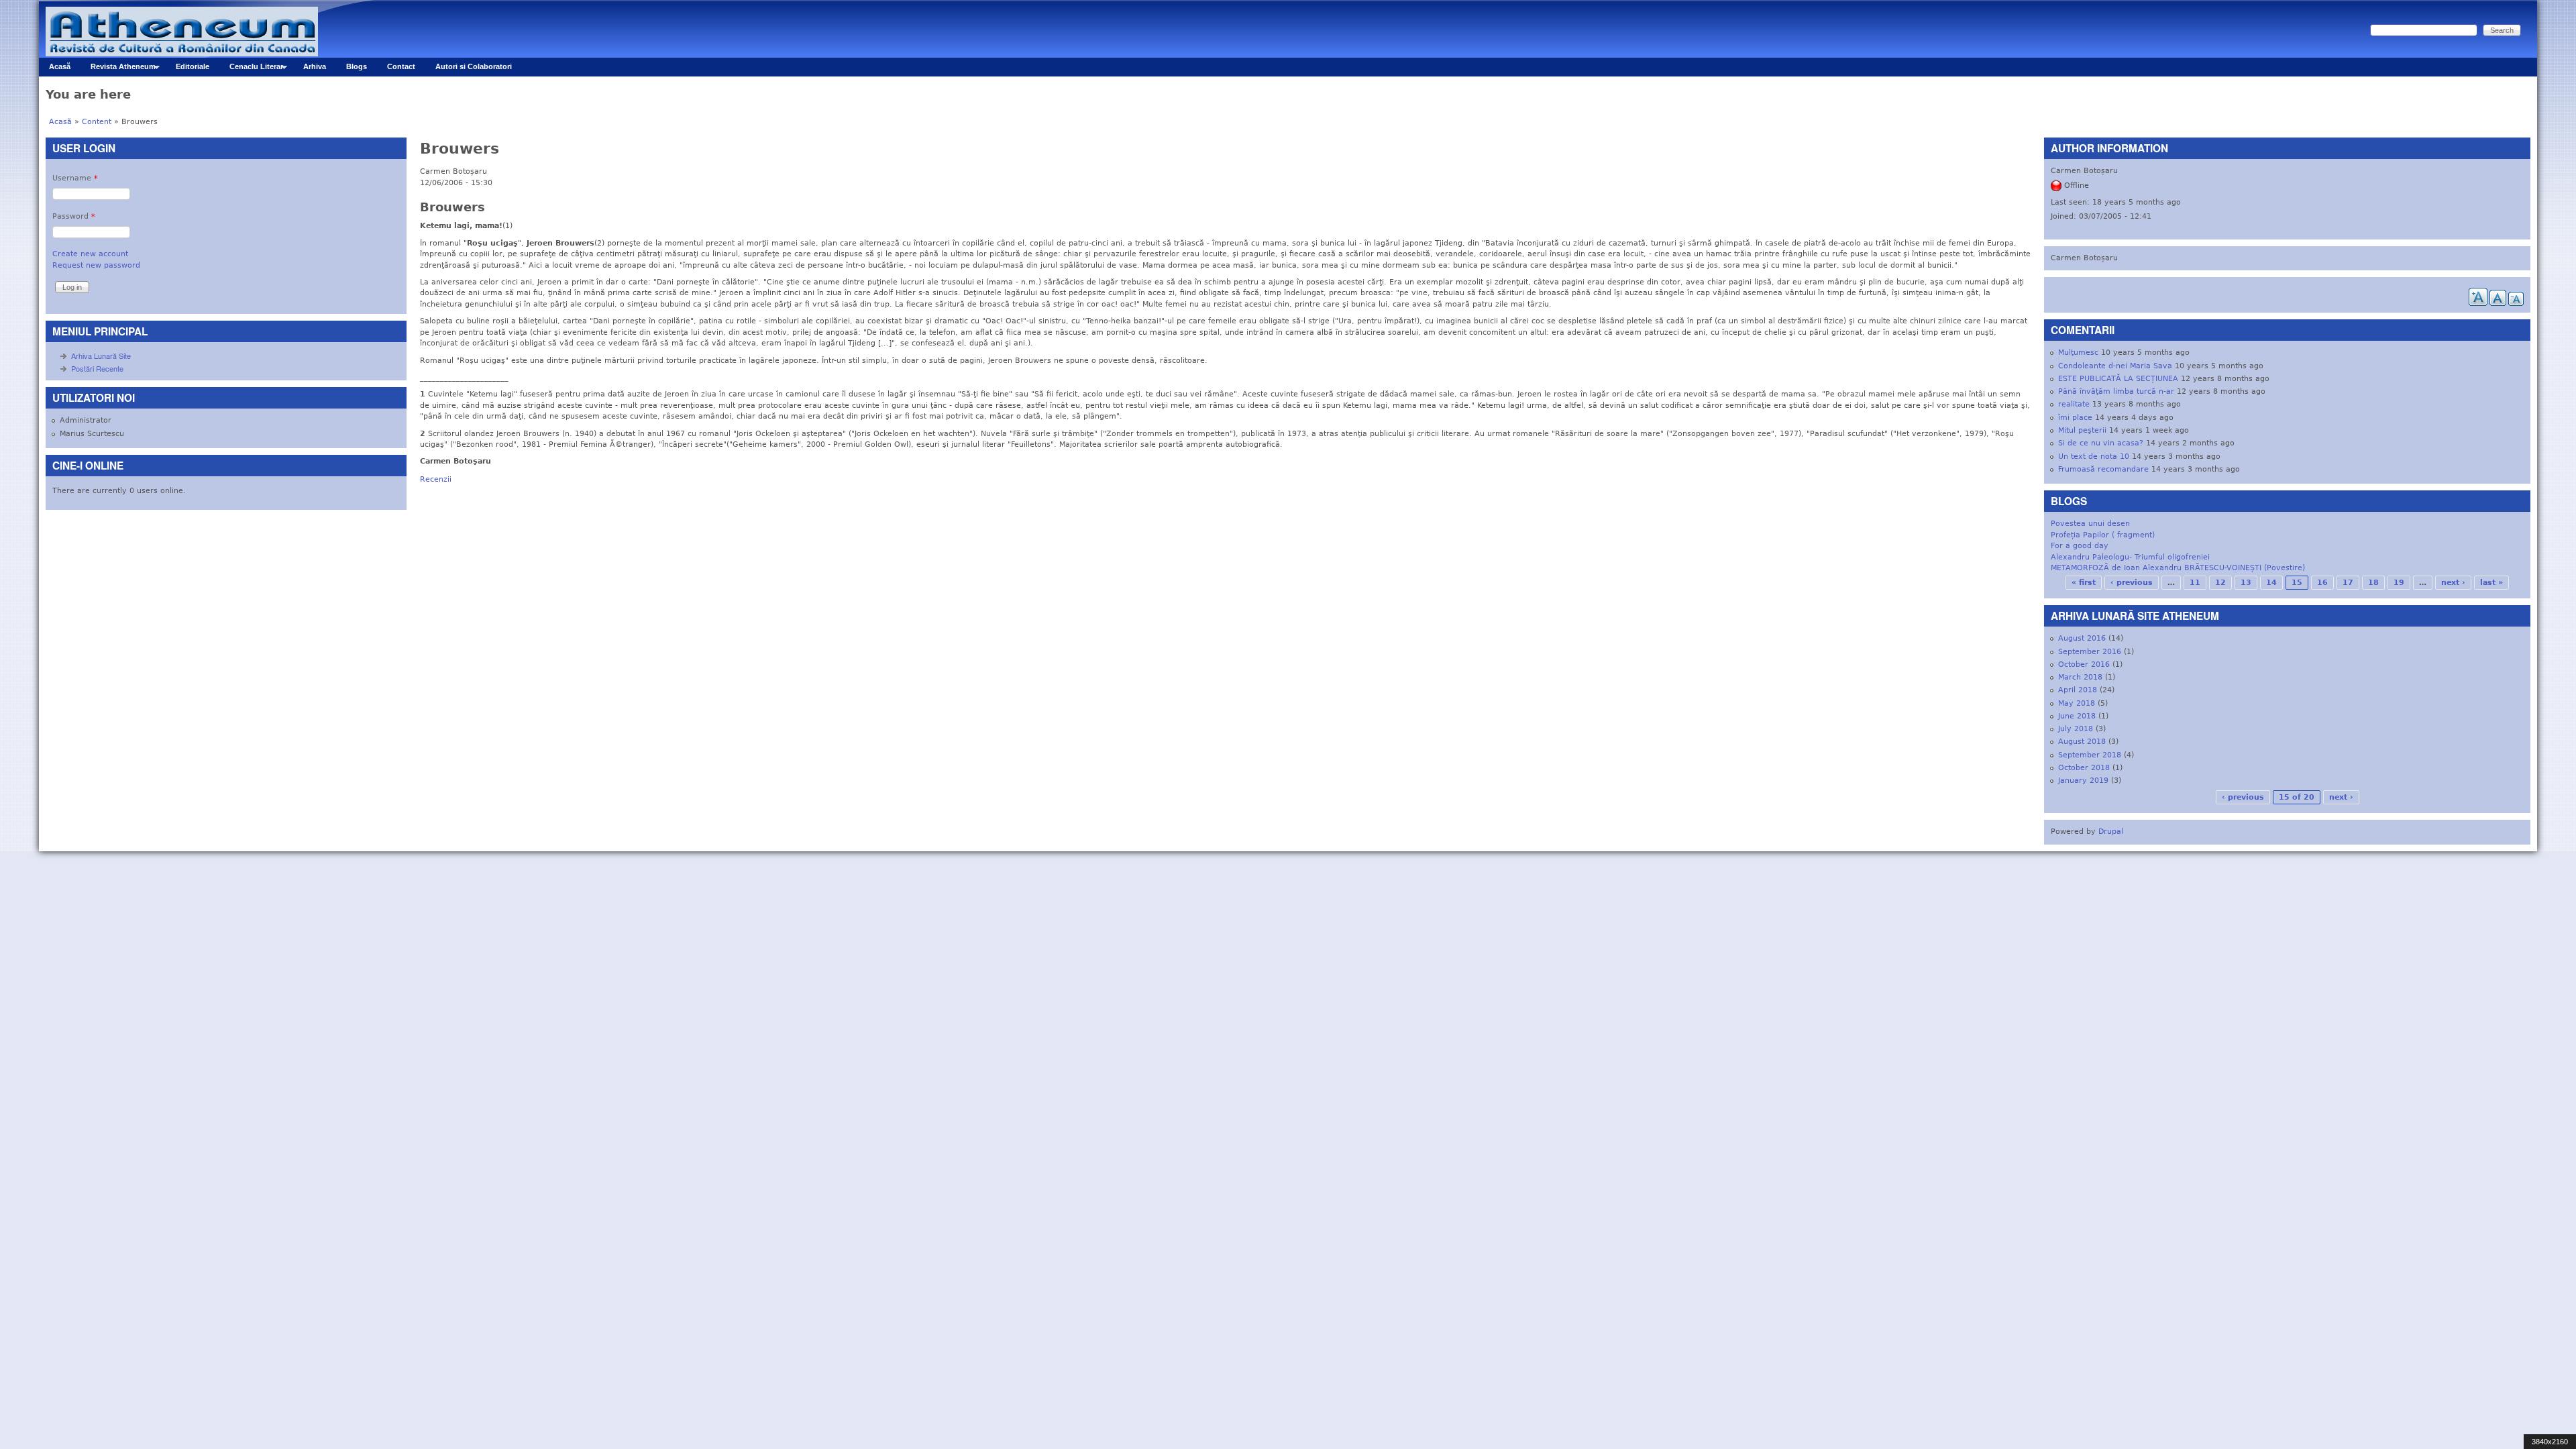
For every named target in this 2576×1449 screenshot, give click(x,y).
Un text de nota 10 (2094, 457)
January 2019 (2083, 781)
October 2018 (2084, 768)
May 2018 (2077, 703)
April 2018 (2078, 690)
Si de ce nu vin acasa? (2101, 443)
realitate (2074, 404)
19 (2399, 583)
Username (75, 178)
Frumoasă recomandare (2103, 469)
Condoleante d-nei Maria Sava (2115, 366)
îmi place (2075, 418)
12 (2220, 583)
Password (74, 216)
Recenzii (436, 479)
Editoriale (193, 66)
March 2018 (2080, 677)
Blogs (357, 66)
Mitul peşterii (2082, 430)
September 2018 (2090, 755)
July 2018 (2076, 729)
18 (2373, 583)
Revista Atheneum (118, 69)
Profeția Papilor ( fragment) (2103, 535)
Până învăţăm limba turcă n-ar (2116, 391)
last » (2491, 583)
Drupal (2111, 831)
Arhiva (315, 66)
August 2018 (2082, 742)
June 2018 (2077, 716)
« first (2084, 583)
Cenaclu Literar (251, 69)
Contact (401, 66)
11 (2195, 583)
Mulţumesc (2078, 353)
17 (2348, 583)
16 (2322, 583)
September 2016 (2090, 652)
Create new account (90, 254)
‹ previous (2132, 583)
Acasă (60, 66)
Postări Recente (97, 368)
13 (2246, 583)
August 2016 (2082, 638)
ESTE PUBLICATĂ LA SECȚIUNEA (2118, 379)
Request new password (96, 265)
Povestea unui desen (2090, 524)
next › (2453, 583)
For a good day (2080, 546)
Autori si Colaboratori (474, 66)
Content (97, 122)
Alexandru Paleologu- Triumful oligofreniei (2130, 557)
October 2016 (2084, 664)
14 (2271, 583)
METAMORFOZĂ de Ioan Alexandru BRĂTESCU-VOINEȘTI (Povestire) (2178, 568)
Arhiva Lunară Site (101, 356)
